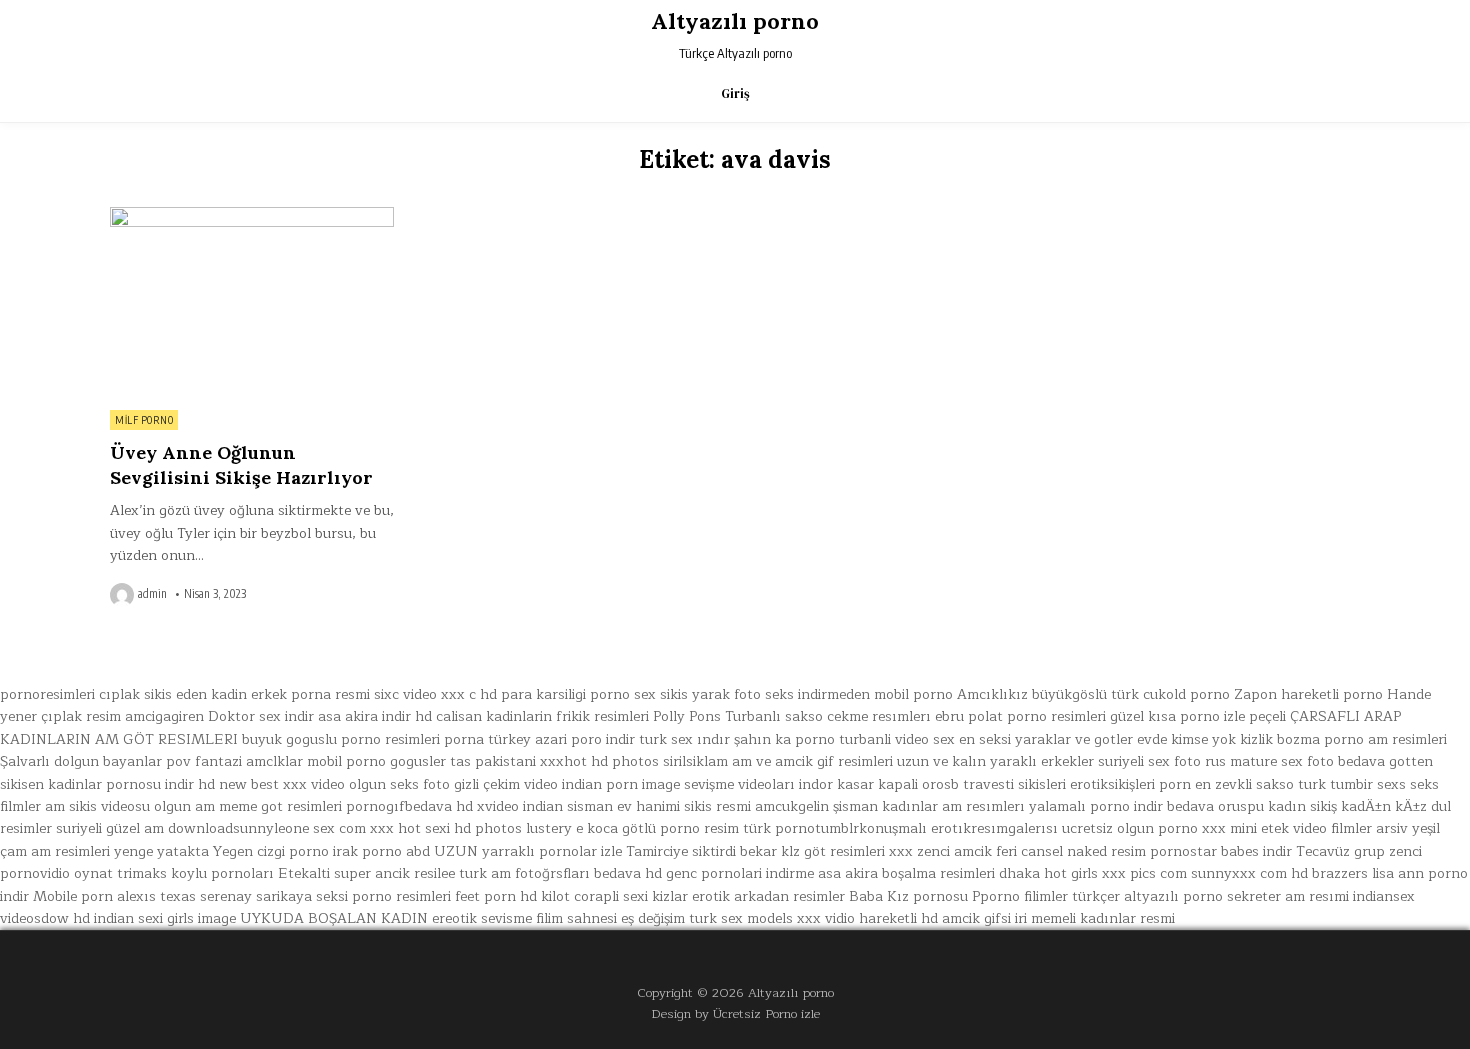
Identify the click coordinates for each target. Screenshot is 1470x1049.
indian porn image (621, 784)
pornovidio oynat (56, 873)
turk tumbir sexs (1352, 784)
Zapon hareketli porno (1308, 694)
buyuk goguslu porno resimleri (341, 739)
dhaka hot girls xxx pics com (1093, 873)
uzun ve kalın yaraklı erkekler (995, 761)
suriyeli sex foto (1149, 761)
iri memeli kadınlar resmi (1095, 918)
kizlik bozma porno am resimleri (1343, 739)
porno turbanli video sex (875, 739)
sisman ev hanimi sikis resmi (659, 806)
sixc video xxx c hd (435, 694)
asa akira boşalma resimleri (906, 873)
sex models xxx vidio (788, 918)
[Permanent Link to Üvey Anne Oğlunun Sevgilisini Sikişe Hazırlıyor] (252, 303)
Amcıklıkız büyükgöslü (1032, 694)
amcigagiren (164, 716)
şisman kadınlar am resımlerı (929, 806)
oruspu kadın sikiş (1277, 806)
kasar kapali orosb (898, 784)
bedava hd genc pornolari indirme (704, 873)
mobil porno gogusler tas (389, 761)
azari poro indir (585, 739)
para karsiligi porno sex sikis (594, 694)
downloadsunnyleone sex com (267, 828)
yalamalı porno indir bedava (1121, 806)
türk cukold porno (1170, 694)
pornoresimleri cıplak (70, 694)
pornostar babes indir (1221, 851)
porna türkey (487, 739)
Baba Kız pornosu (908, 896)
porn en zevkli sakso (1226, 784)
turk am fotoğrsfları (524, 873)
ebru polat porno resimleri (1020, 716)
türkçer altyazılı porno (1147, 896)
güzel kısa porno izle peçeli (1198, 716)
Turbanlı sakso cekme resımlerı (828, 716)
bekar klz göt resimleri (812, 851)
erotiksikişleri (1112, 784)
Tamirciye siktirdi (681, 851)
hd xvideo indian (509, 806)
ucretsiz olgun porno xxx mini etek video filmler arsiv (1235, 828)
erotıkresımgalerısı (994, 828)
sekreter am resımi (1288, 896)
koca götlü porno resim (663, 828)
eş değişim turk (669, 918)
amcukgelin (792, 806)
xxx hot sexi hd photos (446, 828)
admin (152, 594)
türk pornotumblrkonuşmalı (835, 828)
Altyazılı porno (735, 21)
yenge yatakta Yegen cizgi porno (221, 851)
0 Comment (359, 218)
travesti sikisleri (1014, 784)
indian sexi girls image (165, 918)
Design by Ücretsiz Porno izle (735, 1013)
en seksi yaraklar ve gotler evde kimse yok (1097, 739)
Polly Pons (687, 716)
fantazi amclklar (249, 761)
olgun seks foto (399, 784)
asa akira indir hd (375, 716)
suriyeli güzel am (110, 828)
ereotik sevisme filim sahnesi (524, 918)
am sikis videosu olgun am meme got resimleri (193, 806)
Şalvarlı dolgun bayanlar (81, 761)
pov (178, 761)
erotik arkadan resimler (768, 896)
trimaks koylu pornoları (195, 873)
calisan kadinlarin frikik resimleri (542, 716)
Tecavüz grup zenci (1359, 851)
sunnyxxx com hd (1249, 873)
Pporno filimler (1020, 896)
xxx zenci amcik (940, 851)
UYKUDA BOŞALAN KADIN (334, 918)
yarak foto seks (743, 694)
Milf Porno (144, 420)
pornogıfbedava (399, 806)
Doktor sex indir (261, 716)
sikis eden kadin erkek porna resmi (257, 694)
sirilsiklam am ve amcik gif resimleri (778, 761)
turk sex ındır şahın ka (715, 739)
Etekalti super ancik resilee (366, 873)
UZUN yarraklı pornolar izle (528, 851)
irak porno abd (381, 851)
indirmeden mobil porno (875, 694)
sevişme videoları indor (758, 784)
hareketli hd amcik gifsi (935, 918)
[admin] (124, 595)
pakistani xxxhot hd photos (567, 761)
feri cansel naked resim (1071, 851)
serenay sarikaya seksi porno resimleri (325, 896)
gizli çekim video (506, 784)
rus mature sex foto (1269, 761)
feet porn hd (496, 896)
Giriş (735, 93)
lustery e (554, 828)
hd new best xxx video (271, 784)
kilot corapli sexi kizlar (614, 896)
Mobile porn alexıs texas (114, 896)
